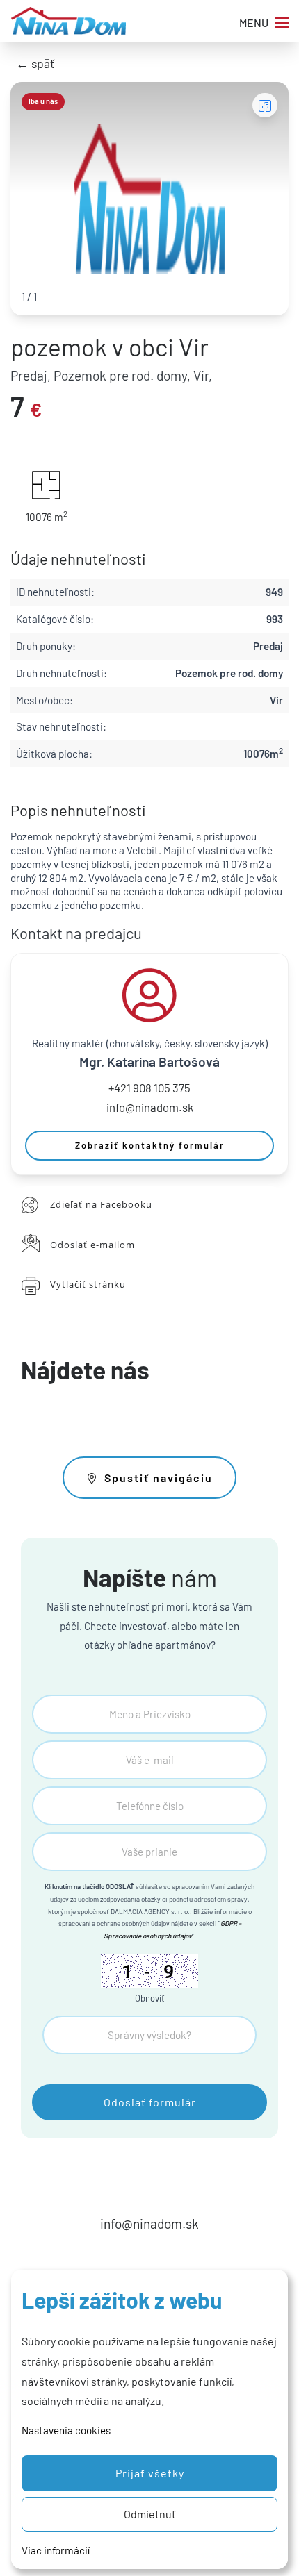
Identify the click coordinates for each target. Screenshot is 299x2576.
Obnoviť (150, 1998)
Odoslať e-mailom (92, 1245)
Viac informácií (56, 2550)
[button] (149, 2473)
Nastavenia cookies (66, 2430)
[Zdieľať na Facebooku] (265, 105)
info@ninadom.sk (150, 1107)
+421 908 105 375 (149, 1088)
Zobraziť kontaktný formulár (150, 1145)
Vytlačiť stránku (88, 1284)
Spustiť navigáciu (159, 1478)
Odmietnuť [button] (150, 2514)
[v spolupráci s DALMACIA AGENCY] (68, 21)
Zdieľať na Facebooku (101, 1204)
